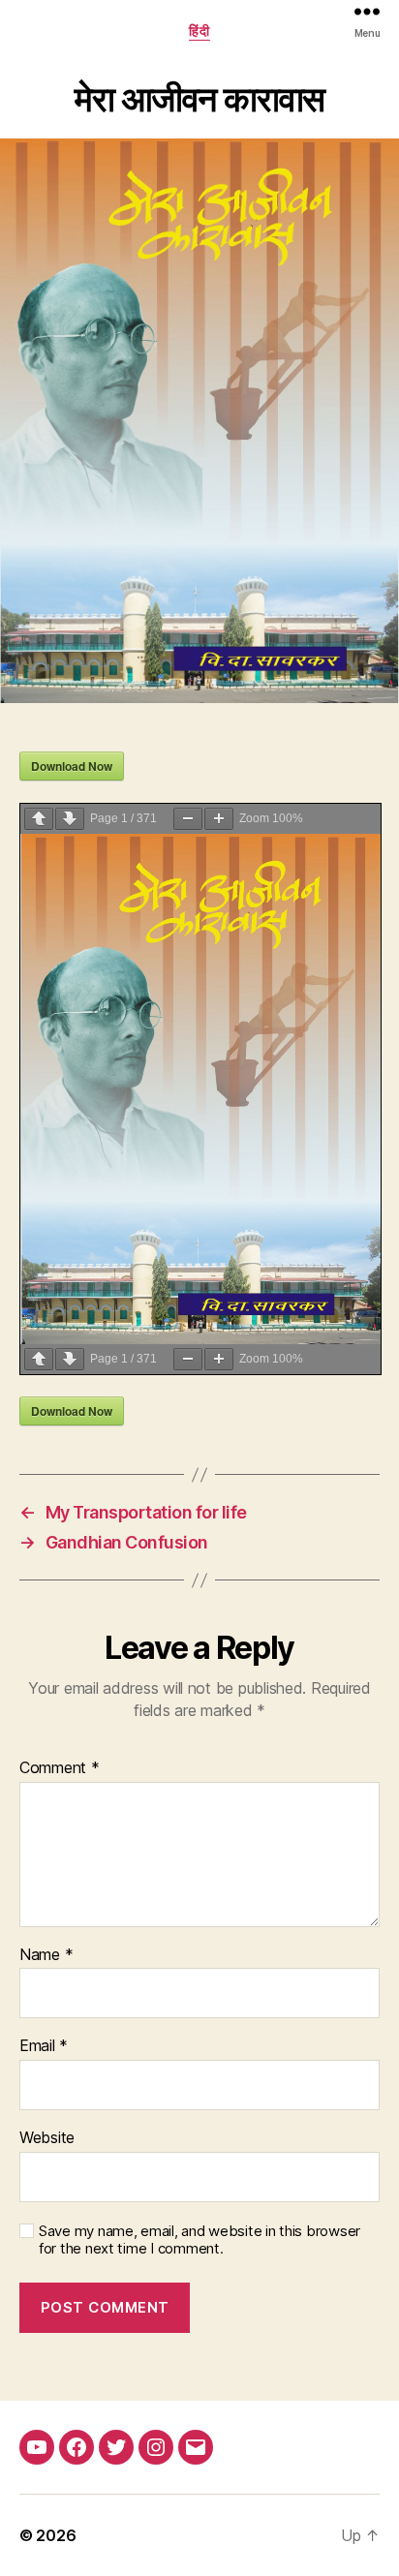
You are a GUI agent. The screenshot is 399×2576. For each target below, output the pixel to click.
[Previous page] (39, 819)
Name (46, 1955)
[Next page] (70, 819)
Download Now (72, 766)
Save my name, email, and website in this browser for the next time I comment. (199, 2240)
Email (44, 2046)
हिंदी (199, 31)
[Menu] (367, 11)
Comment (60, 1768)
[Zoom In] (219, 819)
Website (47, 2138)
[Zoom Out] (188, 819)
